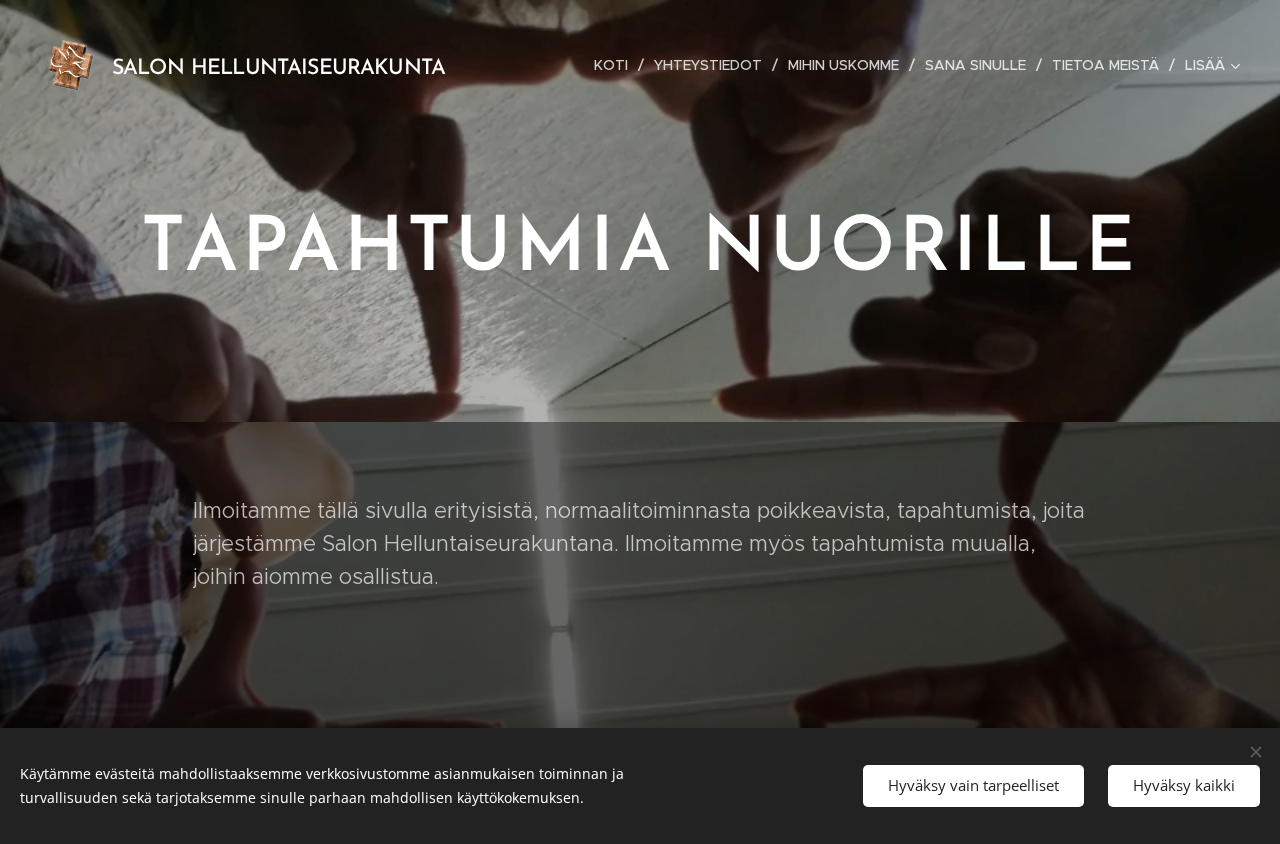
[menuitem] (616, 65)
